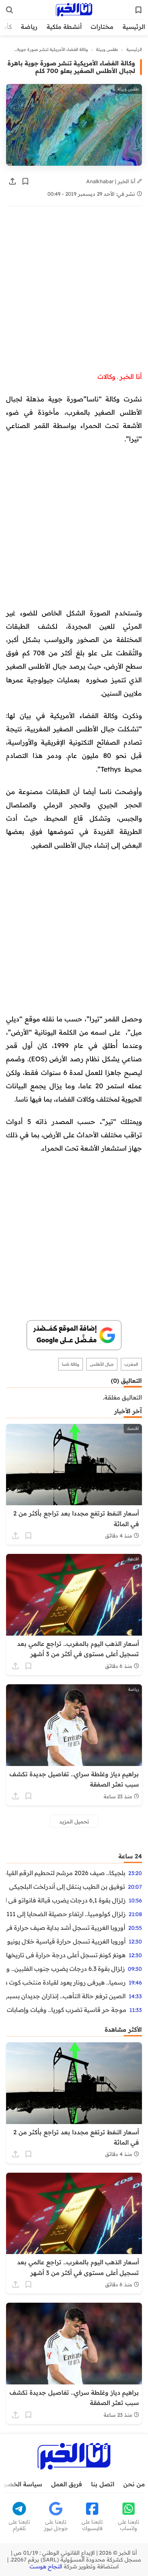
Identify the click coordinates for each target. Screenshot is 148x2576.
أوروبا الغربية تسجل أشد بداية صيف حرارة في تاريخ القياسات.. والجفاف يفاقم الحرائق (66, 1928)
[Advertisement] (74, 293)
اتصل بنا (103, 2484)
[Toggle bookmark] (25, 181)
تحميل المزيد (74, 1821)
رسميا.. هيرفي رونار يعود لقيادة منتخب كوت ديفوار (66, 1982)
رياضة (29, 27)
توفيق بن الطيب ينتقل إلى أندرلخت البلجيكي (67, 1886)
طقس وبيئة (107, 49)
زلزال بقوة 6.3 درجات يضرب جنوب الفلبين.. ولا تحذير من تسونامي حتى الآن (65, 1969)
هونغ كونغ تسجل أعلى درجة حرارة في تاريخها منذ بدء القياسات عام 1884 (66, 1955)
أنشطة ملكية (64, 27)
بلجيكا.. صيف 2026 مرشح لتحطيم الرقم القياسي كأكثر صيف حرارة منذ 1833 (66, 1873)
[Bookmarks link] (139, 10)
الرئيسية (134, 27)
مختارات (102, 27)
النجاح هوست (46, 2566)
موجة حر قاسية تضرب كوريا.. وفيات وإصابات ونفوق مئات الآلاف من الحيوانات (66, 2010)
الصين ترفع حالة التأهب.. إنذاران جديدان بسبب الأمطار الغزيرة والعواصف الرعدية (66, 1996)
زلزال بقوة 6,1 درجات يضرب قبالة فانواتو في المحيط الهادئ (66, 1900)
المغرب (131, 1364)
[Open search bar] (9, 10)
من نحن (134, 2484)
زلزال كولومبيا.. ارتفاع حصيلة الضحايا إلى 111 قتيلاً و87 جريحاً (66, 1914)
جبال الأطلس (102, 1364)
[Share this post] (13, 181)
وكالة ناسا (71, 1364)
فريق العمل (67, 2484)
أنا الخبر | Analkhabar (112, 181)
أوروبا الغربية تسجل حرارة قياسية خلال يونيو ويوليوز (66, 1941)
